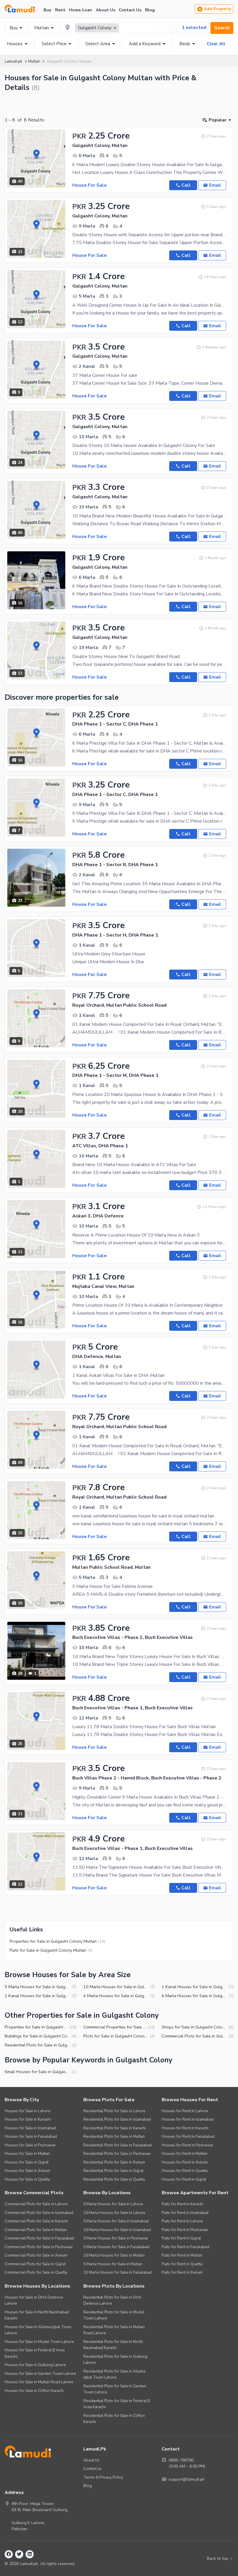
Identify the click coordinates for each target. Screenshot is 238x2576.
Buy (47, 10)
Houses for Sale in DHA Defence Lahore (34, 2300)
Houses (15, 44)
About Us (106, 10)
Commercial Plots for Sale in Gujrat (35, 2264)
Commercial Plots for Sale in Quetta (36, 2272)
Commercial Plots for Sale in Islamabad (39, 2213)
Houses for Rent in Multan (185, 2154)
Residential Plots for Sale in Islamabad (117, 2119)
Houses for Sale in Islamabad (30, 2128)
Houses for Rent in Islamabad (188, 2119)
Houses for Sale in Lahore (28, 2111)
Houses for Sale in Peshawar (30, 2145)
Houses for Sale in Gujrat (27, 2162)
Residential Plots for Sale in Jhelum (114, 2162)
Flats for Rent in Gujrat (181, 2238)
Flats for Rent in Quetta (182, 2264)
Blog (150, 10)
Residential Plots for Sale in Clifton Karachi (114, 2419)
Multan (42, 28)
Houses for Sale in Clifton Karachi (34, 2391)
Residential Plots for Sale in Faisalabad (118, 2145)
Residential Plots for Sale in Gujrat (113, 2171)
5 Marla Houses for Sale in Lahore (113, 2204)
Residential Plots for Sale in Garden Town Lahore (115, 2389)
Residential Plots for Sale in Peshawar (117, 2154)
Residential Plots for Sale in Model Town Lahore (114, 2315)
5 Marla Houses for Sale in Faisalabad (116, 2247)
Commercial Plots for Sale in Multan (36, 2230)
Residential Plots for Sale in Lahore (114, 2111)
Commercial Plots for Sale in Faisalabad (39, 2238)
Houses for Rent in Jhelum (185, 2162)
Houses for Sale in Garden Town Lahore (40, 2374)
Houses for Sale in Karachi (28, 2119)
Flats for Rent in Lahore (182, 2221)
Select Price (54, 44)
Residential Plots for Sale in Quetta (114, 2179)
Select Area (98, 44)
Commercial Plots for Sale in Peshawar (39, 2247)
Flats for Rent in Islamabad (185, 2213)
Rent (60, 10)
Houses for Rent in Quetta (185, 2171)
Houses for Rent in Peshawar (187, 2145)
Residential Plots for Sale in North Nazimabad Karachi (113, 2345)
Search (222, 28)
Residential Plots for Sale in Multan (114, 2136)
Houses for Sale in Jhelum (27, 2171)
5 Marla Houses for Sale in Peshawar (116, 2238)
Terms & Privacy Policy (103, 2477)
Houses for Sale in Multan (27, 2154)
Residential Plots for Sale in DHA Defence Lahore (112, 2300)
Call (186, 185)
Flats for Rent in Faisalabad (185, 2247)
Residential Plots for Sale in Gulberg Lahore (115, 2360)
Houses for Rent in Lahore (185, 2111)
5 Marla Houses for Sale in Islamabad (116, 2221)
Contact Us (130, 10)
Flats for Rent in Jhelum (182, 2272)
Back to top (218, 2558)
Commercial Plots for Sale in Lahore (36, 2204)
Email (215, 185)
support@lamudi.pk (186, 2479)
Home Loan (81, 10)
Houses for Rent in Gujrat (184, 2179)
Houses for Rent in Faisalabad (188, 2136)
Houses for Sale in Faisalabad (31, 2136)
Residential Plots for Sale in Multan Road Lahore (114, 2330)
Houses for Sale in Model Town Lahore (39, 2342)
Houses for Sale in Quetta (27, 2179)
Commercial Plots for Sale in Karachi (36, 2221)
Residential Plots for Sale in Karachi (115, 2128)
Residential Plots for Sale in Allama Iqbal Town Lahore (114, 2374)
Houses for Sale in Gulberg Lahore (35, 2365)
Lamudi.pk (13, 61)
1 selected (194, 28)
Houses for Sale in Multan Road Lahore (39, 2382)
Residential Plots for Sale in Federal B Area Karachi (117, 2404)
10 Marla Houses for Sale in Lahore (114, 2213)
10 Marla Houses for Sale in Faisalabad (118, 2272)
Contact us (92, 2469)
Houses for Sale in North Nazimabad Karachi (37, 2315)
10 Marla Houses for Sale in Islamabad (117, 2230)
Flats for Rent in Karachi (182, 2204)
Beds (185, 44)
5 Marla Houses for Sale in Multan (113, 2264)
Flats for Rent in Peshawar (185, 2230)
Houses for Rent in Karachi (185, 2128)
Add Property (218, 9)
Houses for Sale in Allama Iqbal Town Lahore (38, 2330)
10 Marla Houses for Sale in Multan (114, 2255)
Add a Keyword (145, 44)
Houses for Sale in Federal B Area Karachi (35, 2353)
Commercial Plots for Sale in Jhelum (36, 2255)
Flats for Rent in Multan (182, 2255)
